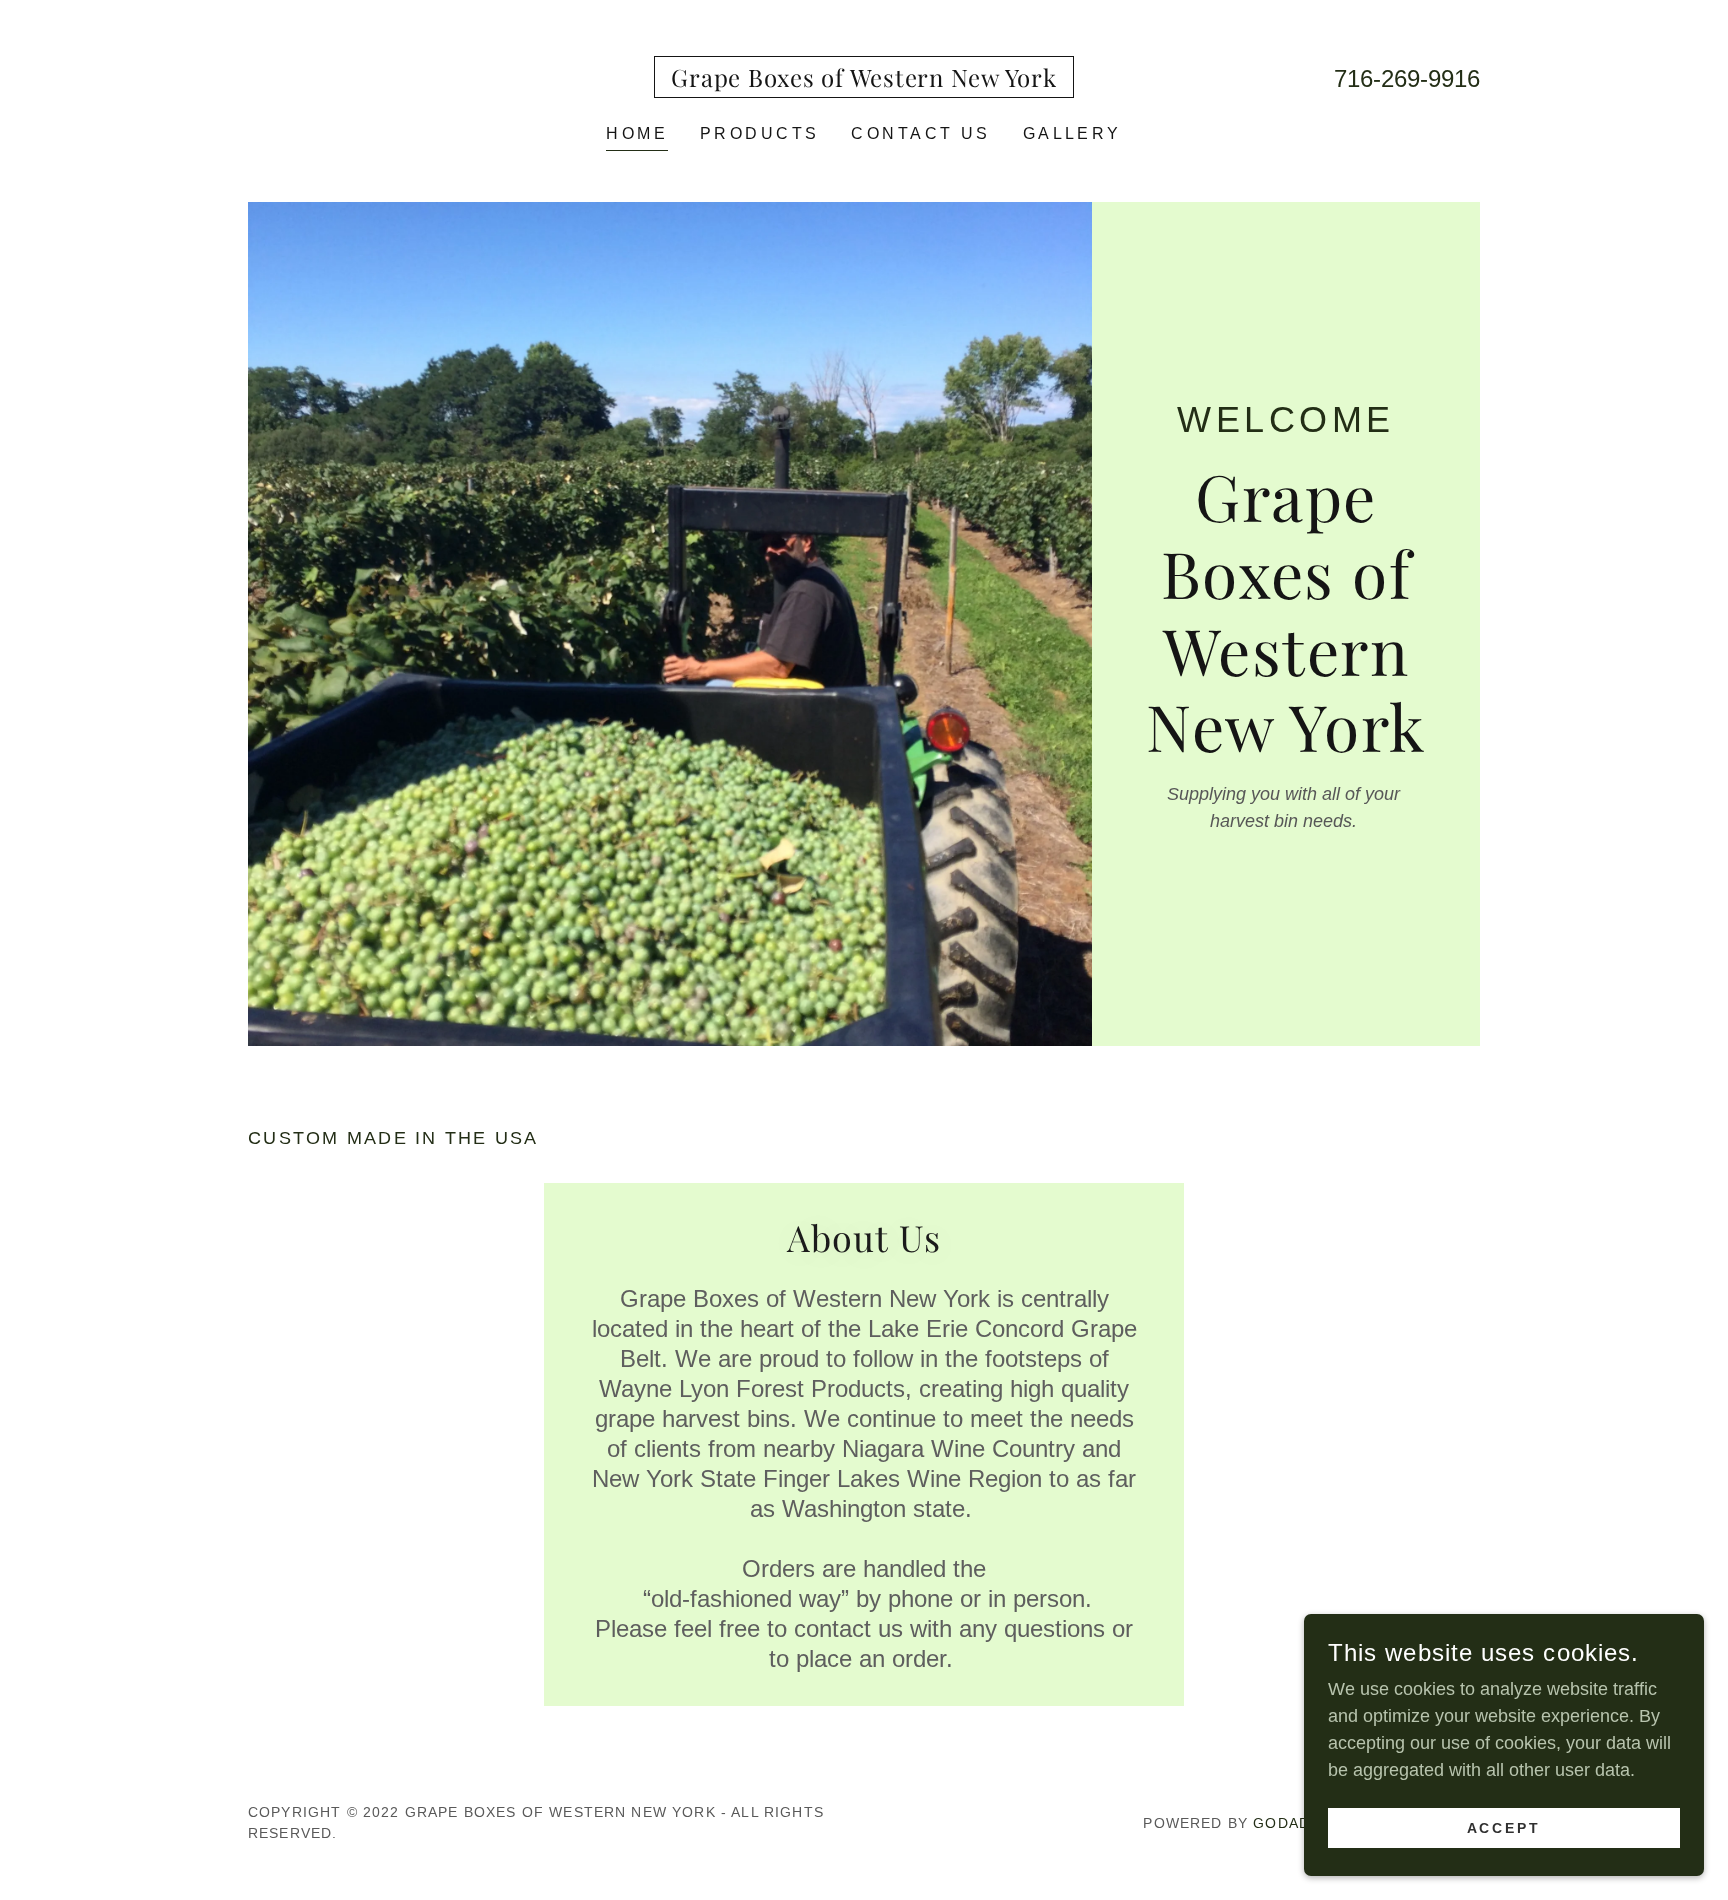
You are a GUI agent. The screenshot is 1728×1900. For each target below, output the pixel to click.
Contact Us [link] (920, 133)
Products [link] (759, 133)
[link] (863, 81)
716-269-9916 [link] (1407, 78)
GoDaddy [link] (1292, 1823)
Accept (1504, 1828)
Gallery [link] (1072, 133)
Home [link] (637, 133)
